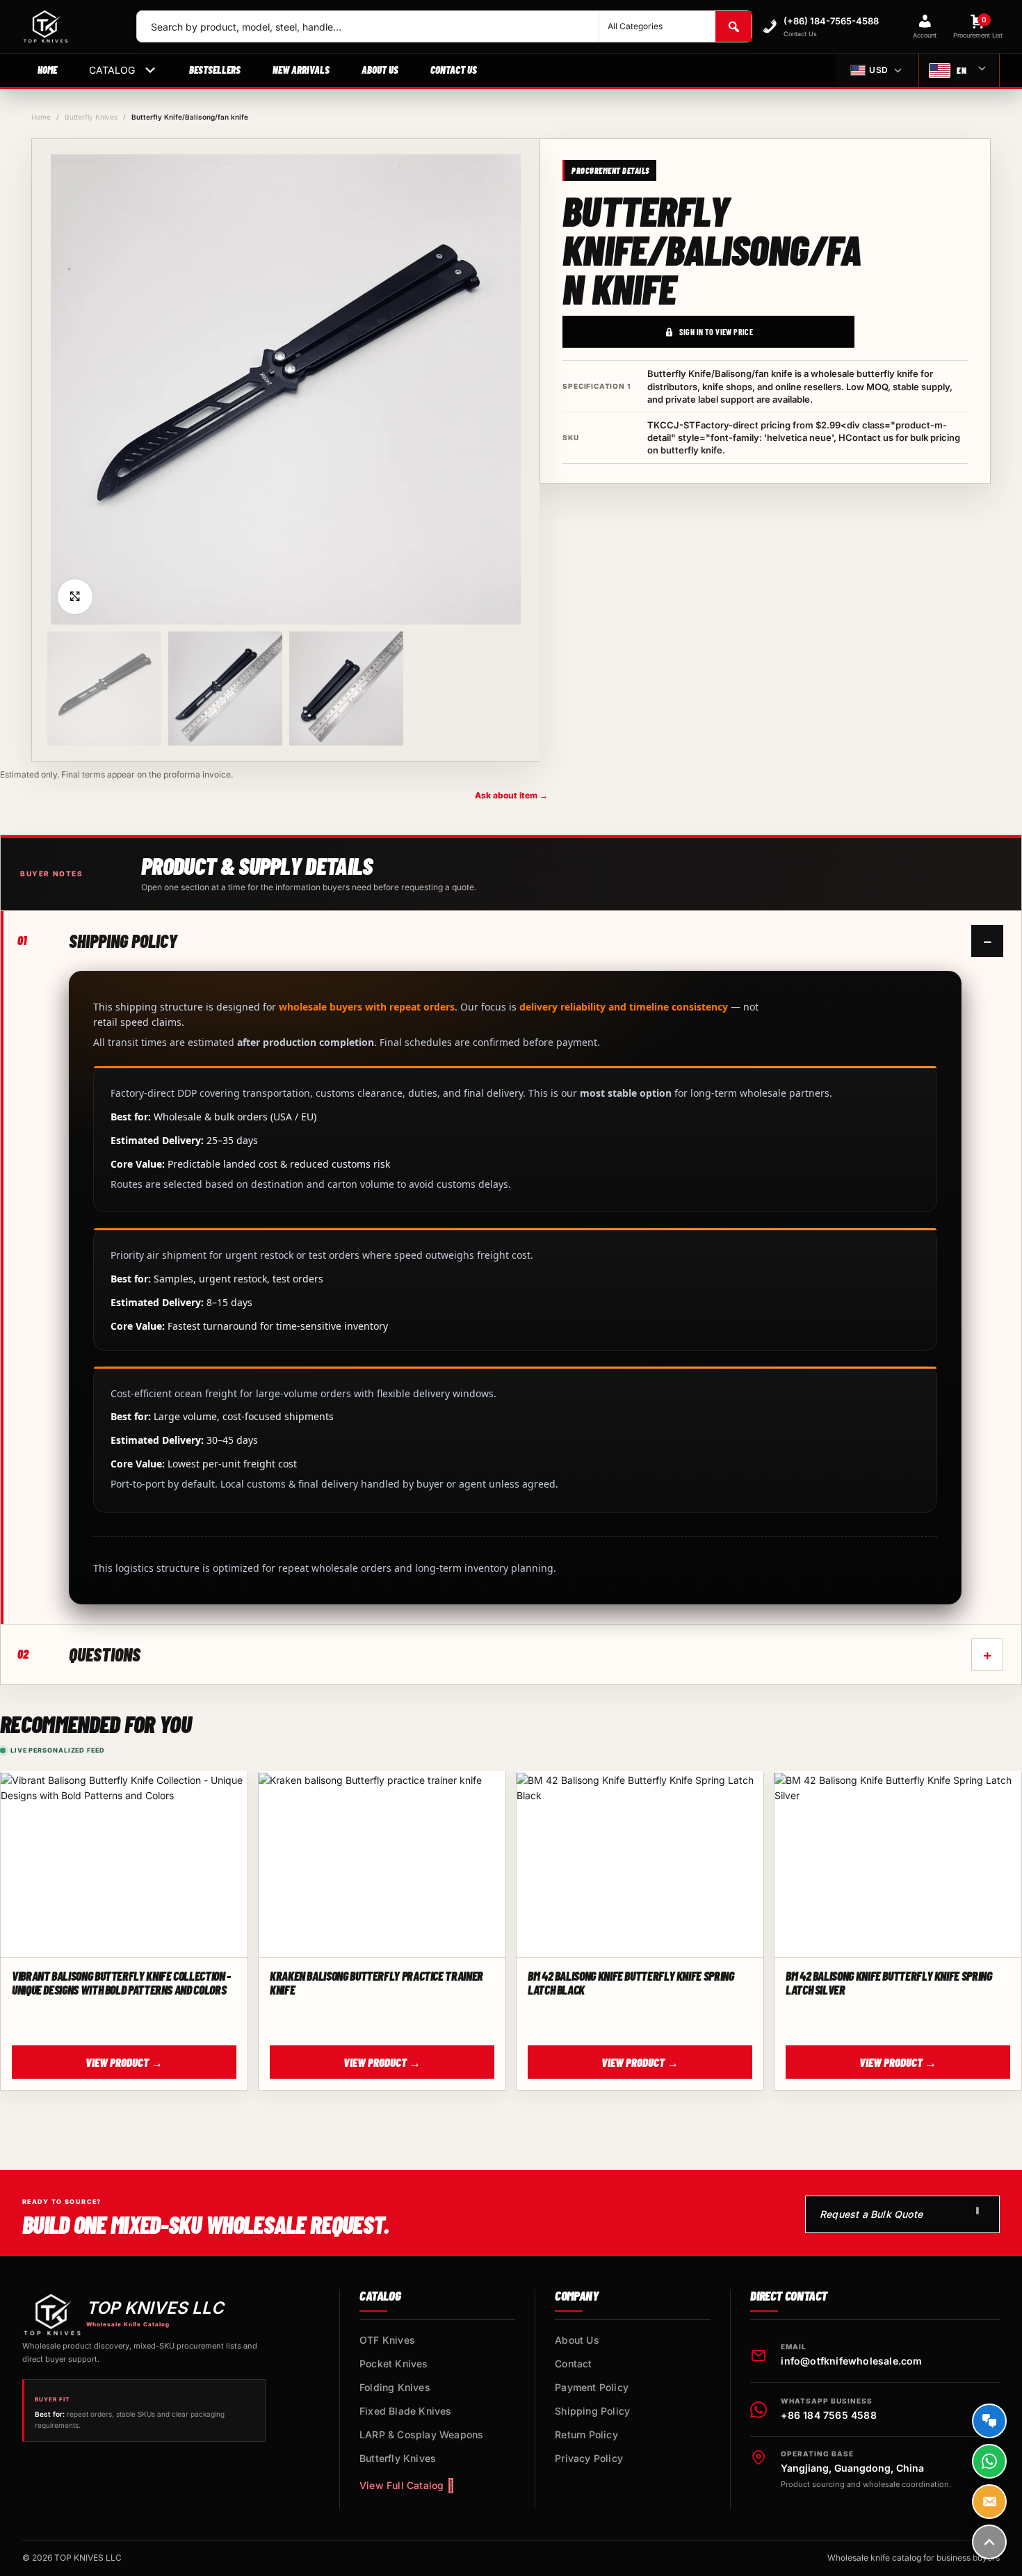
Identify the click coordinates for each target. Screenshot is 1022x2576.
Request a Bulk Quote (871, 2214)
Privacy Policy (589, 2458)
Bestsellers (215, 70)
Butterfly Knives (91, 117)
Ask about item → (511, 795)
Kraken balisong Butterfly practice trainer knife (376, 1983)
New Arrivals (301, 70)
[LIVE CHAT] (989, 2421)
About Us (380, 70)
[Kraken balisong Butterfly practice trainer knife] (382, 1865)
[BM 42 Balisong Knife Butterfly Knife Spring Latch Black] (640, 1865)
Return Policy (586, 2434)
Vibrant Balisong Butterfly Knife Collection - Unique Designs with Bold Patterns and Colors (121, 1983)
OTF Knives (387, 2340)
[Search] (733, 26)
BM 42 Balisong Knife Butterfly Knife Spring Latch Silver (889, 1983)
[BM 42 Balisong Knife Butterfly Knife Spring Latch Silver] (898, 1865)
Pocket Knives (394, 2364)
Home (47, 70)
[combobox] (368, 26)
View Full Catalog (401, 2485)
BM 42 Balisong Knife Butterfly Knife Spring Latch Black (631, 1983)
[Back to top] (989, 2542)
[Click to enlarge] (75, 597)
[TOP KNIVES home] (68, 26)
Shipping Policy (592, 2411)
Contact (573, 2364)
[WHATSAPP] (989, 2461)
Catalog (112, 70)
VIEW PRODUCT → (124, 2062)
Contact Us (454, 70)
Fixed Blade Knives (406, 2411)
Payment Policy (592, 2387)
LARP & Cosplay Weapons (421, 2434)
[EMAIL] (989, 2502)
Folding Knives (395, 2387)
